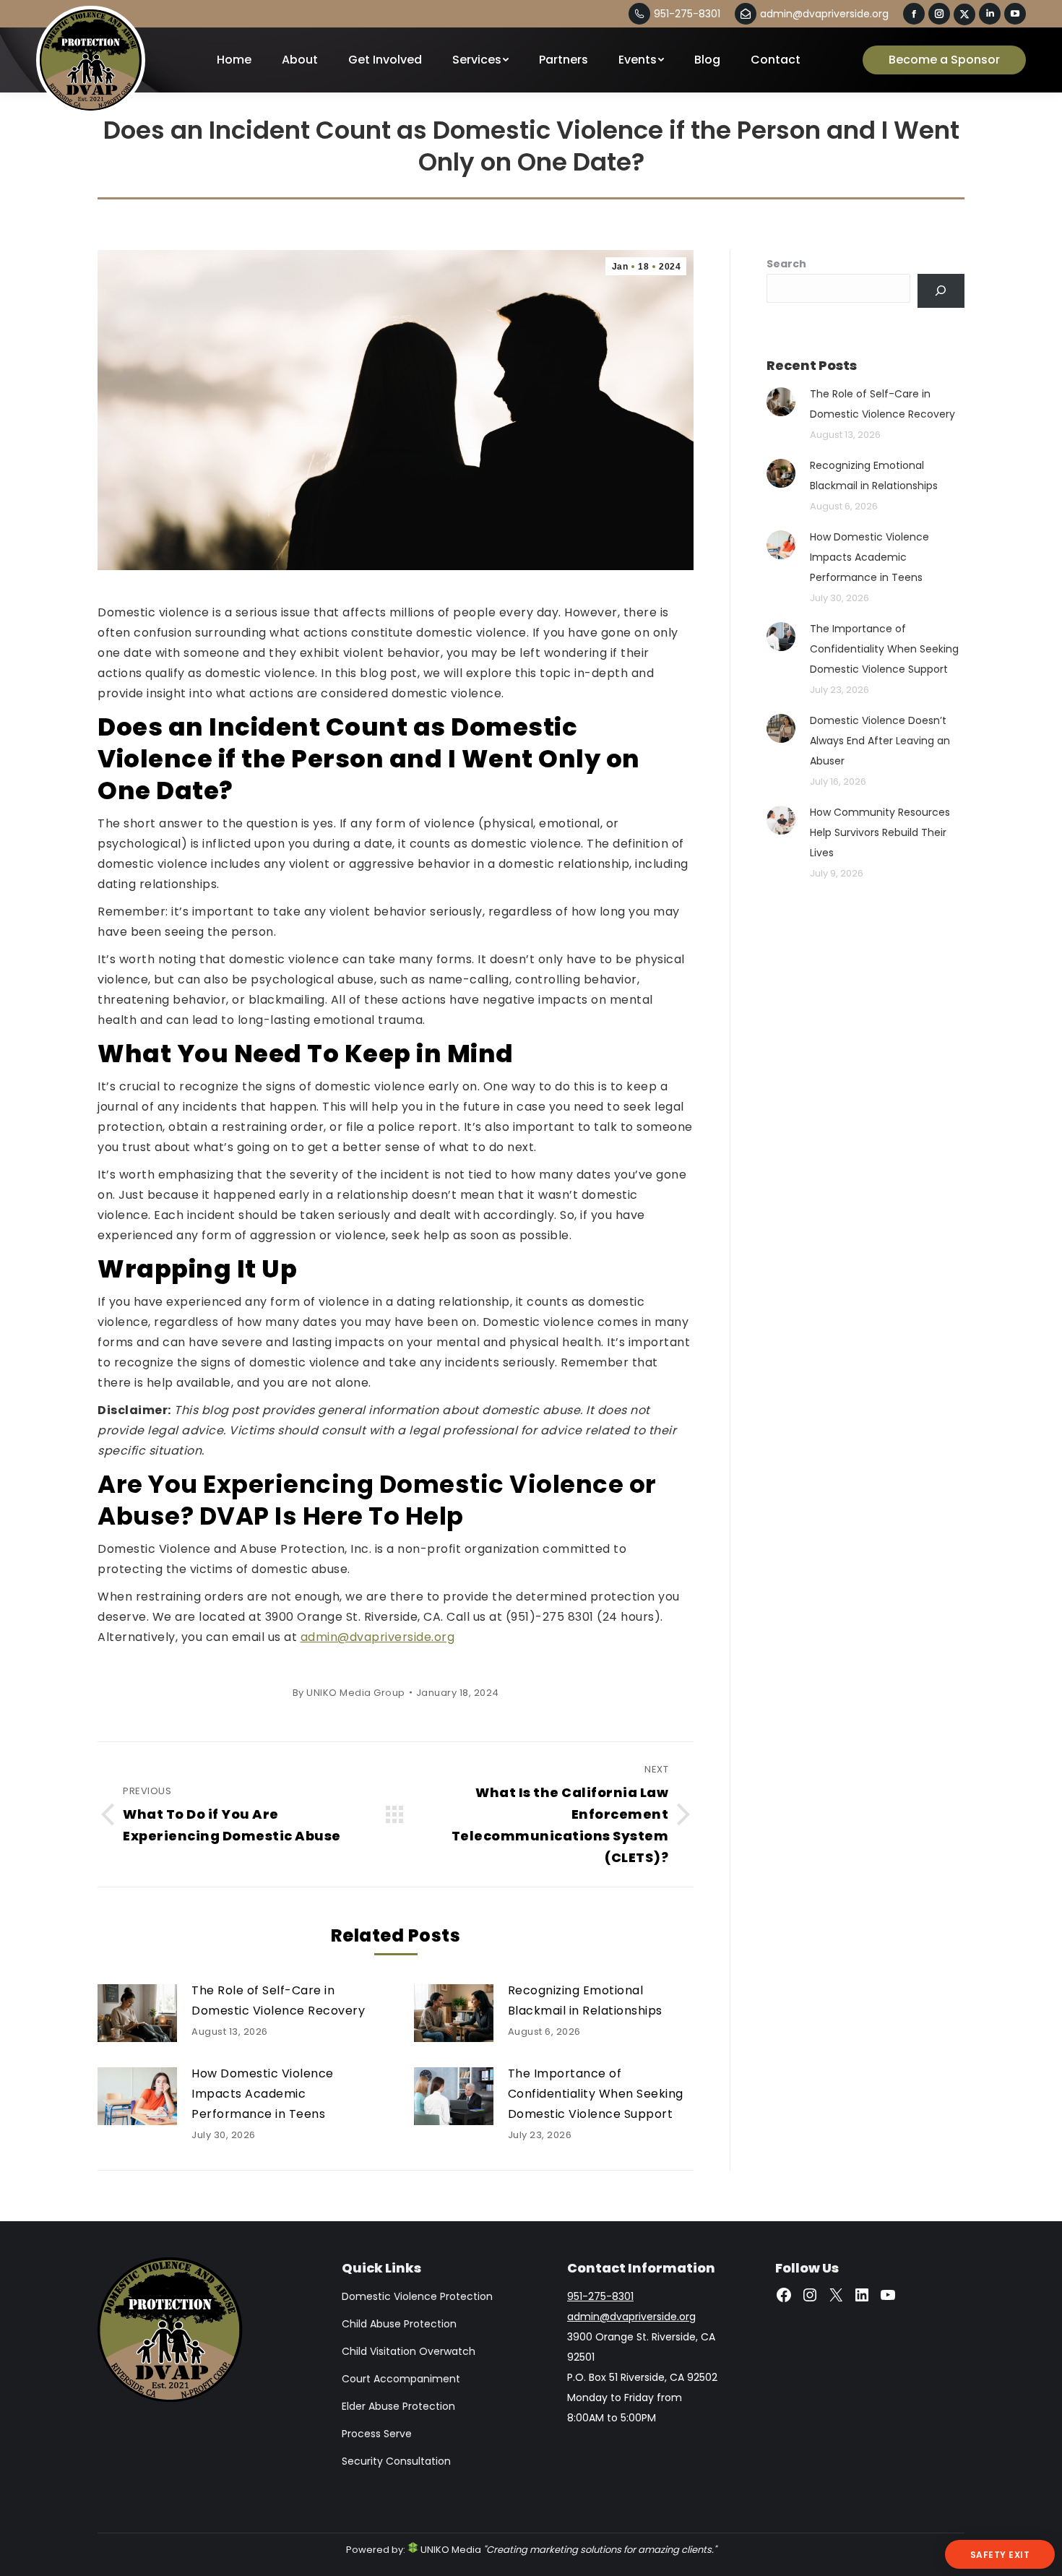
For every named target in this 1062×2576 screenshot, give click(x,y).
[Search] (941, 291)
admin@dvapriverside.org (824, 14)
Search (786, 264)
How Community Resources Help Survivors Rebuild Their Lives (880, 832)
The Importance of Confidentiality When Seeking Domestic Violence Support (596, 2094)
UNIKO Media (450, 2550)
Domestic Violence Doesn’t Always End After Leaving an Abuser (880, 741)
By (349, 1693)
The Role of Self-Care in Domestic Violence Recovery (278, 2000)
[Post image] (137, 2013)
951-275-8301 (687, 14)
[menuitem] (234, 60)
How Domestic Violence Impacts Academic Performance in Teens (263, 2094)
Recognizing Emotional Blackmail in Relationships (585, 2000)
